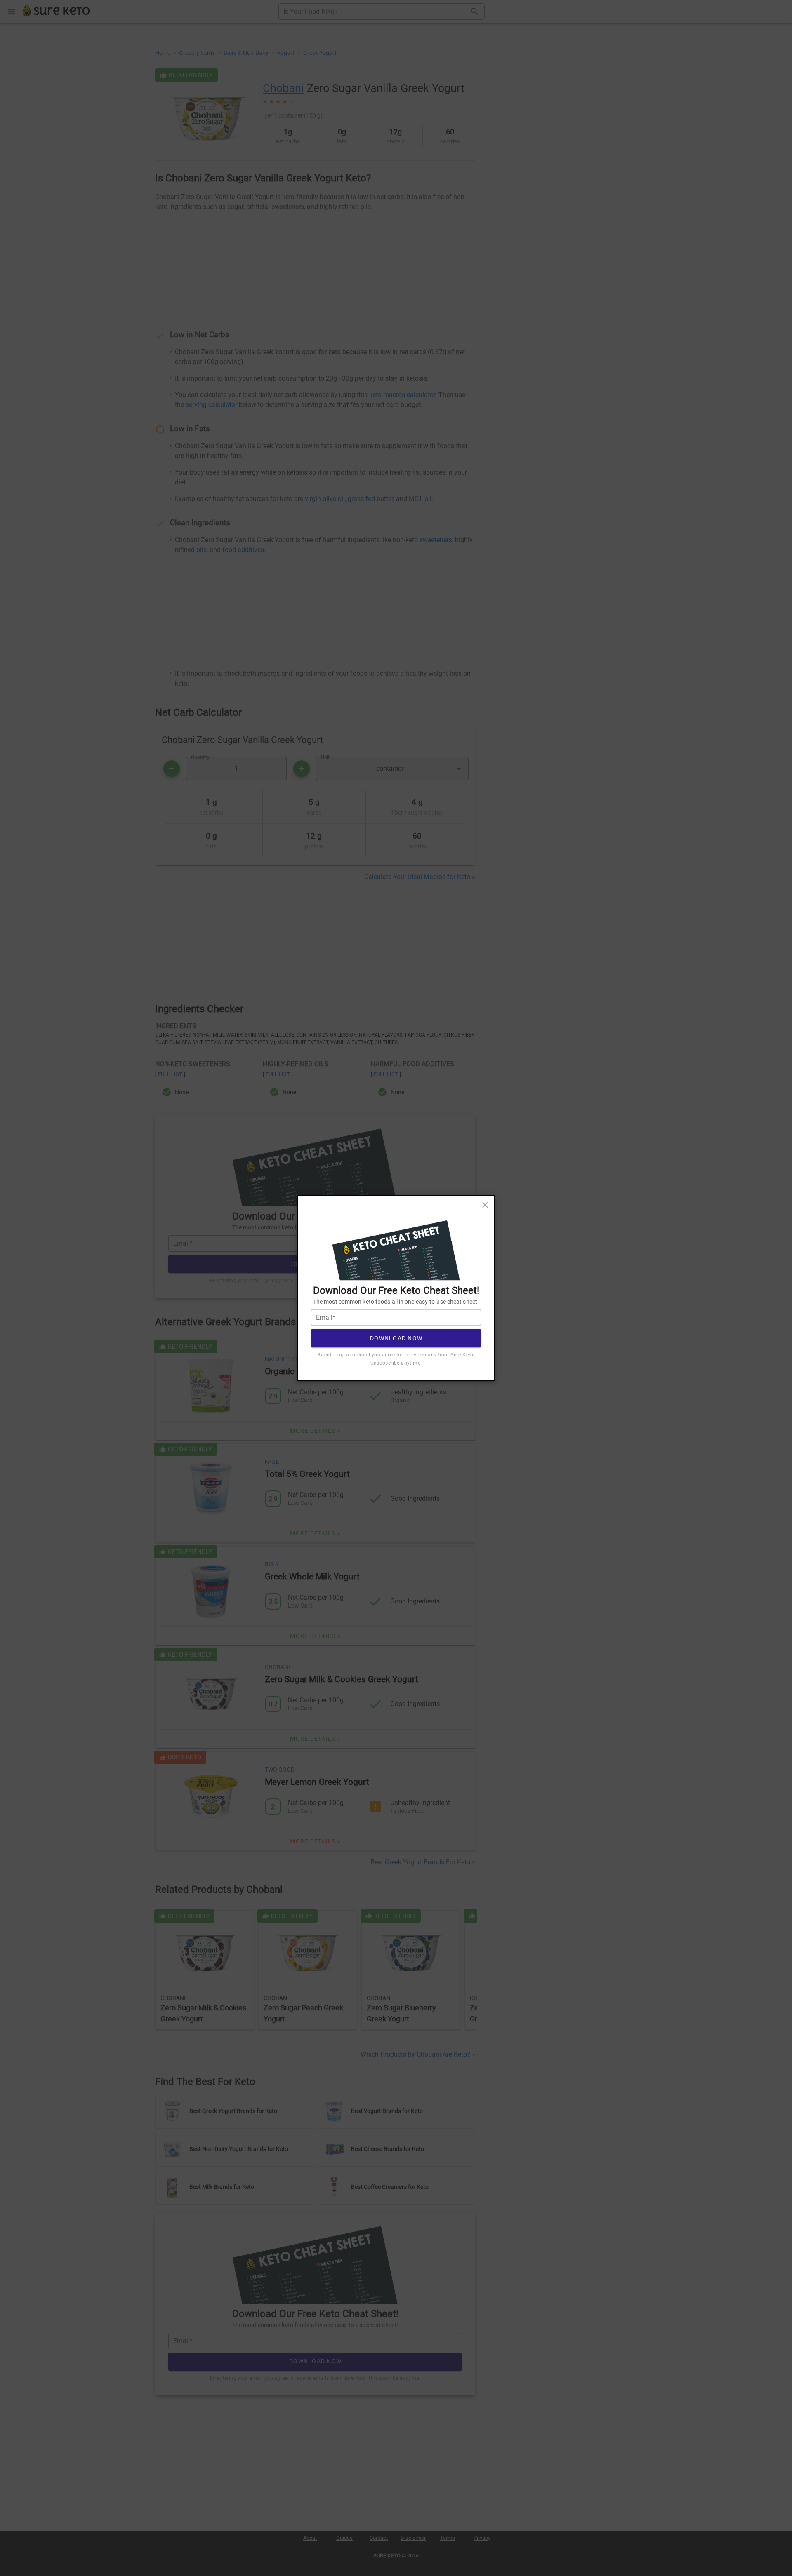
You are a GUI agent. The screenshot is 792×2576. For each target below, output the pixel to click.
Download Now (396, 1338)
